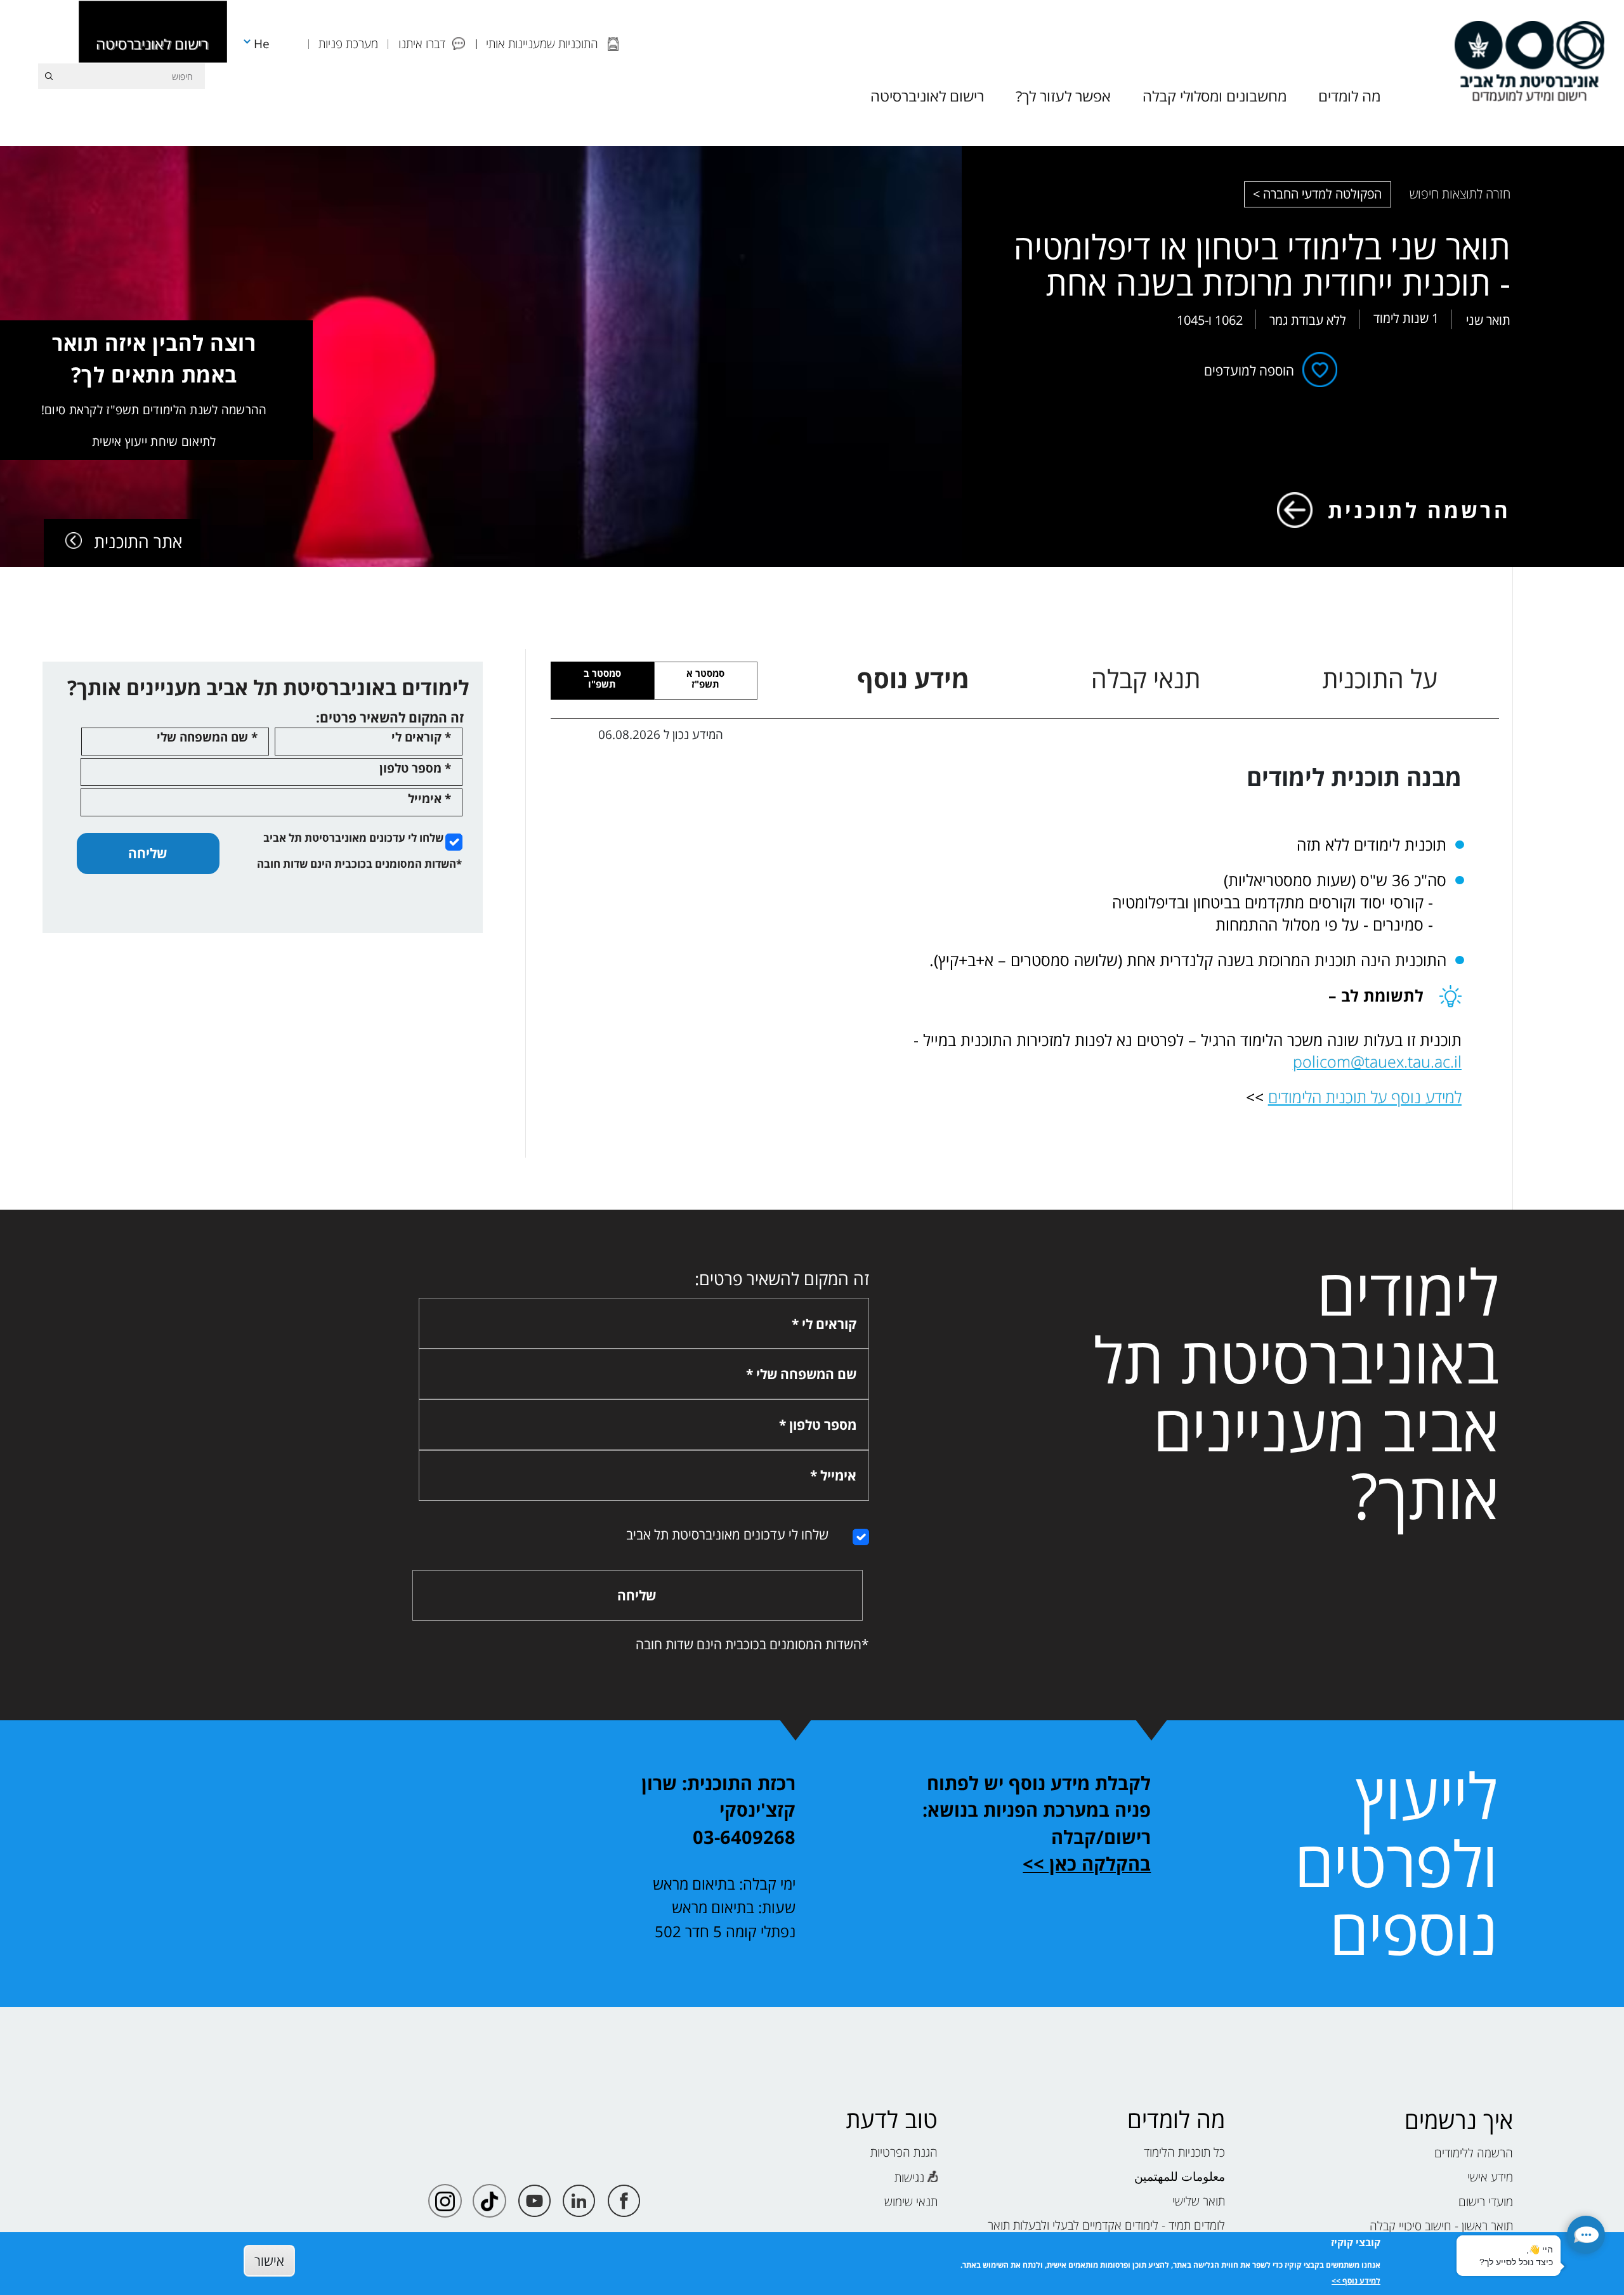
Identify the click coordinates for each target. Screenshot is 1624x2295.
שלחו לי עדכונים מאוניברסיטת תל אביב (353, 838)
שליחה (147, 853)
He (262, 43)
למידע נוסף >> (1356, 2281)
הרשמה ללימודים (1474, 2153)
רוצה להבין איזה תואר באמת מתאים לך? (154, 389)
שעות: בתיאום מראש (734, 1907)
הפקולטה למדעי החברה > (1317, 194)
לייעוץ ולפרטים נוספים (1396, 1863)
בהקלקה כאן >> (1087, 1864)
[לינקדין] (579, 2201)
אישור (269, 2260)
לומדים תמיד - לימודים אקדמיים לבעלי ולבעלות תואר (1106, 2225)
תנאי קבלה (1146, 678)
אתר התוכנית (138, 541)
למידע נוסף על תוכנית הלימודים (1365, 1097)
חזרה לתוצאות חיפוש (1460, 194)
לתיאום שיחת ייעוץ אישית (154, 441)
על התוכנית (1380, 678)
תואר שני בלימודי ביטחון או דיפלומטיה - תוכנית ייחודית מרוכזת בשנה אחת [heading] (1262, 265)
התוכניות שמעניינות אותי (542, 43)
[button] (1586, 2235)
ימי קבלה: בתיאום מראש (724, 1884)
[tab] (706, 681)
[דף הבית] (1529, 61)
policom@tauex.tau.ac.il (1377, 1061)
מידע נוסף (913, 678)
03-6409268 (744, 1837)
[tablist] (1148, 678)
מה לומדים (1176, 2120)
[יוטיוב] (534, 2201)
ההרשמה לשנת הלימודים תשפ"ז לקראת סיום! (154, 409)
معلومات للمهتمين (1180, 2176)
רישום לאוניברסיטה (152, 44)
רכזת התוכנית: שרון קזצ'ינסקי (718, 1797)
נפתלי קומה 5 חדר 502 (725, 1931)
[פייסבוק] (624, 2201)
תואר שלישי (1199, 2201)
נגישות (909, 2177)
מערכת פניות (348, 43)
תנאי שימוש (911, 2201)
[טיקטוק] (489, 2201)
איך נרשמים (1459, 2120)
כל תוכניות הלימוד (1184, 2152)
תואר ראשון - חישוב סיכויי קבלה (1441, 2226)
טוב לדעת (892, 2120)
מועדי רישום (1486, 2201)
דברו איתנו (422, 43)
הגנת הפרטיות (904, 2152)
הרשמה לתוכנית (1419, 510)
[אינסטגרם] (445, 2201)
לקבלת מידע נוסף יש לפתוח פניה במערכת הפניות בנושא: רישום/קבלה (1037, 1810)
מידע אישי (1490, 2177)
